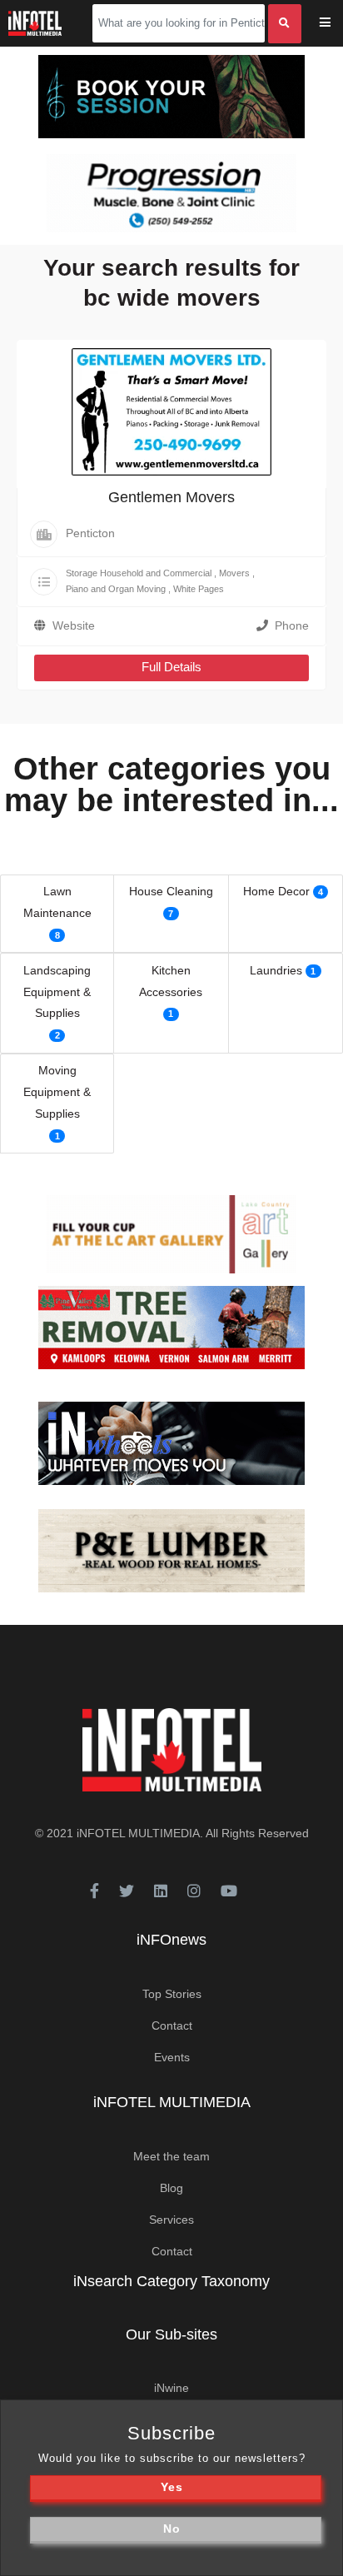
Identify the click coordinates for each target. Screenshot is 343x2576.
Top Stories (172, 1994)
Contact (172, 2025)
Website (74, 625)
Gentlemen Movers (171, 497)
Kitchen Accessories (171, 981)
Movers (234, 573)
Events (172, 2057)
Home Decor (276, 891)
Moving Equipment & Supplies (57, 1092)
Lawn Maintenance (57, 902)
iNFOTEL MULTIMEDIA (138, 1833)
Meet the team (171, 2156)
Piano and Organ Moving (116, 589)
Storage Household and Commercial (139, 573)
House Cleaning (171, 891)
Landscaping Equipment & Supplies (57, 992)
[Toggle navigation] (336, 24)
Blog (171, 2188)
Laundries (276, 970)
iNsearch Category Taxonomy (171, 2281)
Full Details (171, 667)
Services (171, 2220)
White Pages (199, 589)
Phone (292, 625)
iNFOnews (171, 1940)
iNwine (171, 2388)
